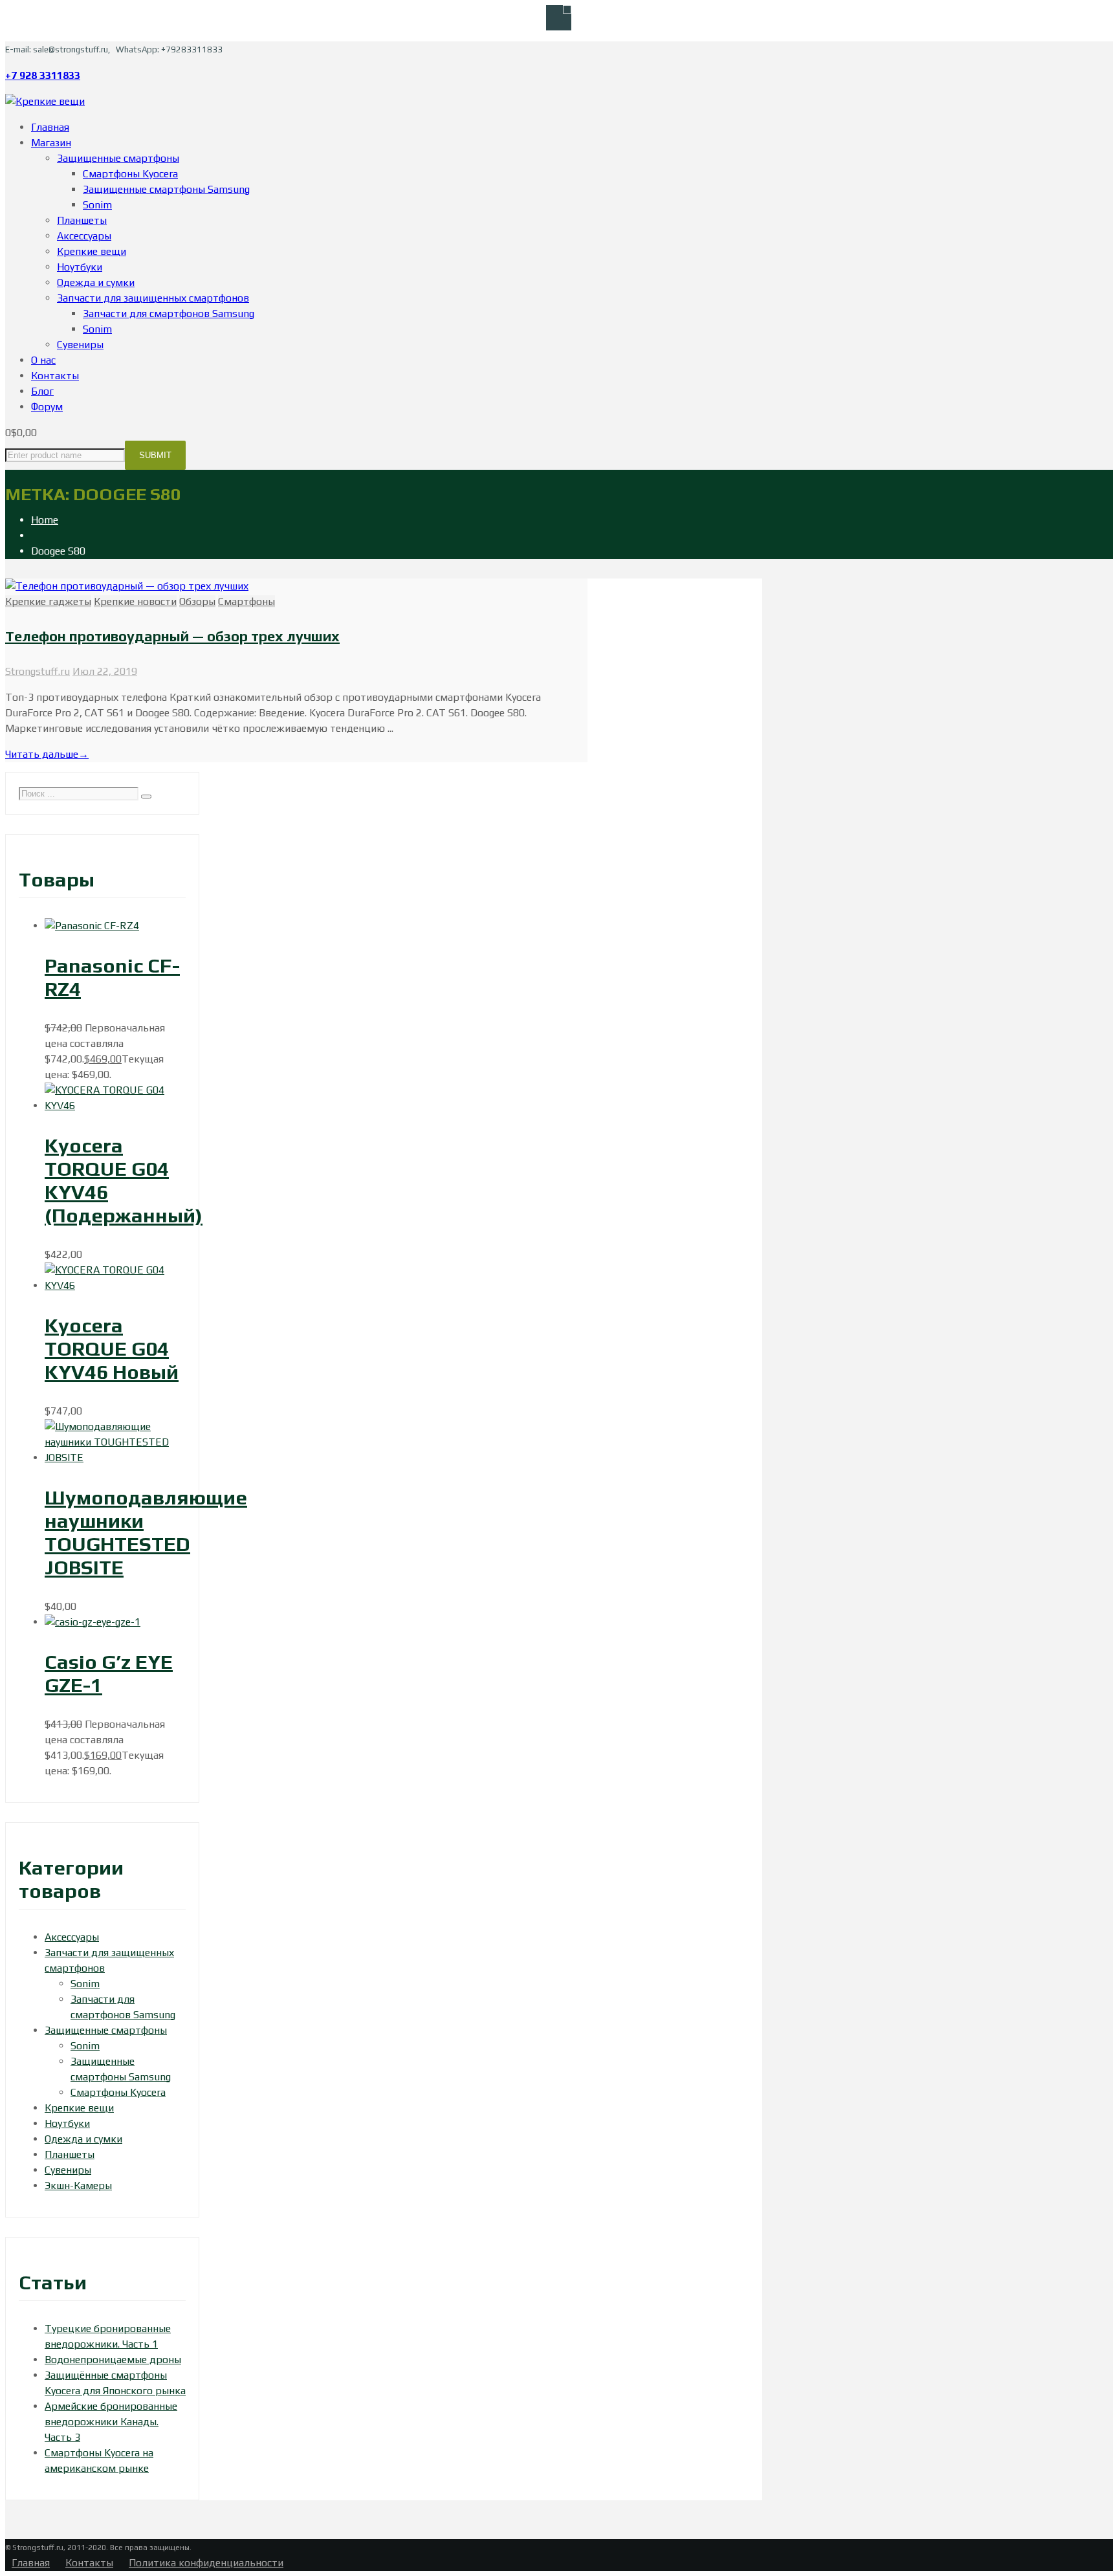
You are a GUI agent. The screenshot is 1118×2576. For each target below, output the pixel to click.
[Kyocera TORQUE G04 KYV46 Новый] (115, 1285)
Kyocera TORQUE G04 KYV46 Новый (112, 1349)
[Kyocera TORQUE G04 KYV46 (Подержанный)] (115, 1106)
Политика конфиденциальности (206, 2563)
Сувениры (68, 2170)
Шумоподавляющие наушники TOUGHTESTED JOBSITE (146, 1532)
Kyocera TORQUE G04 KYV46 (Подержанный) (124, 1180)
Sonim (85, 1984)
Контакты (89, 2563)
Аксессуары (72, 1937)
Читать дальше (47, 754)
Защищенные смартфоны (106, 2030)
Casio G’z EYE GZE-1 (109, 1673)
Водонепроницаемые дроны (113, 2360)
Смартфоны (247, 601)
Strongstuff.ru (38, 671)
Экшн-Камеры (78, 2185)
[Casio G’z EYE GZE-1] (93, 1622)
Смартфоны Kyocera (118, 2092)
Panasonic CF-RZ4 (112, 977)
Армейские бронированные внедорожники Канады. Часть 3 (111, 2422)
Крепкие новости (135, 601)
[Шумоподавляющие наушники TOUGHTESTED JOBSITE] (115, 1458)
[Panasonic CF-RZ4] (92, 926)
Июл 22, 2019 (105, 671)
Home (45, 520)
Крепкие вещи (79, 2108)
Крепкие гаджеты (48, 601)
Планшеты (70, 2154)
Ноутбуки (67, 2123)
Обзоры (197, 601)
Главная (31, 2563)
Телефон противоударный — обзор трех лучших (172, 636)
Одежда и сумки (83, 2139)
